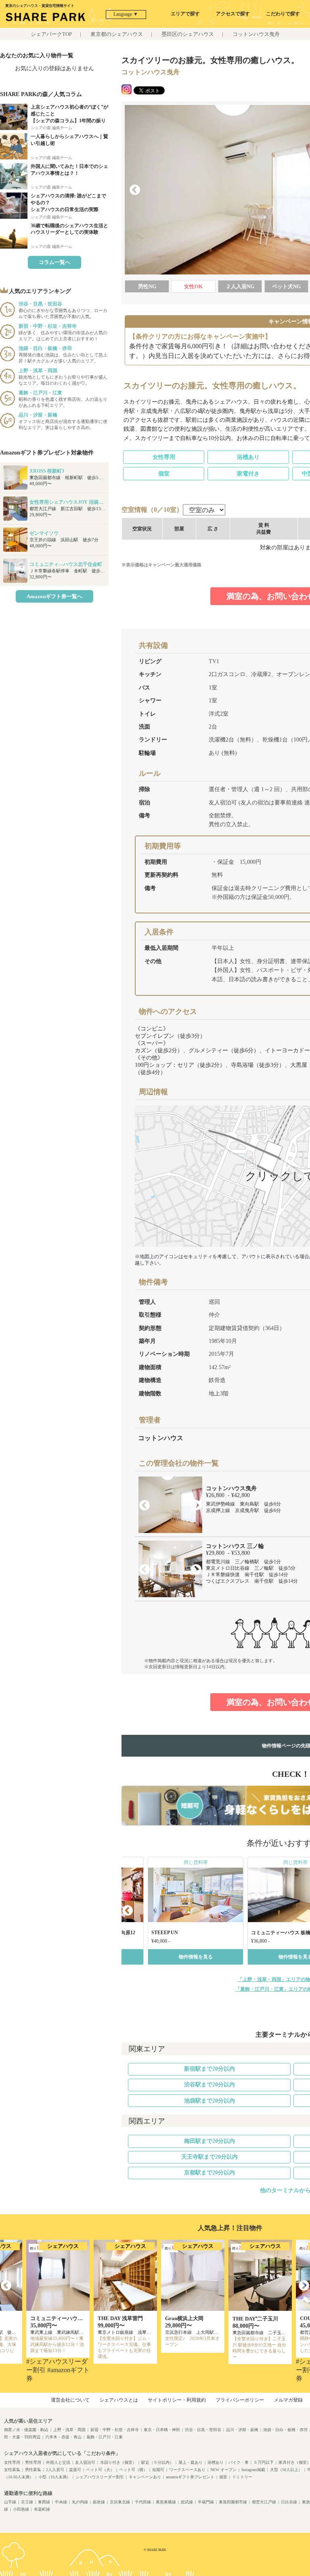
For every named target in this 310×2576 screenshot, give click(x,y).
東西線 (44, 2502)
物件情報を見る (196, 1957)
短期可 (158, 2470)
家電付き (248, 474)
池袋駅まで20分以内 (209, 2101)
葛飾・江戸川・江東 (105, 2437)
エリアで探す (185, 14)
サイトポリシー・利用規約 (177, 2400)
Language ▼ (126, 14)
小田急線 (21, 2509)
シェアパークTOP (51, 34)
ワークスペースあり (187, 2470)
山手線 (10, 2502)
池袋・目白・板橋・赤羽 (285, 2430)
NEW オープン (223, 2470)
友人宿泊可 (85, 2462)
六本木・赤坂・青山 (63, 2437)
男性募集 (33, 2470)
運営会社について (70, 2400)
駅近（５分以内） (157, 2462)
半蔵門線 (206, 2502)
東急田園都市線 (233, 2502)
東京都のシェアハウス (117, 34)
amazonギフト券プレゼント (190, 2477)
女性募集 (12, 2470)
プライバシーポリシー (240, 2400)
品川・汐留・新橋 (242, 2430)
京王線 (27, 2502)
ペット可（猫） (133, 2470)
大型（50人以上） (286, 2470)
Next (196, 1506)
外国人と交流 (58, 2462)
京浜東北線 (120, 2502)
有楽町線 (42, 2509)
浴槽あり (248, 457)
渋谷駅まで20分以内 (209, 2085)
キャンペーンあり (145, 2477)
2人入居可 (55, 2470)
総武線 (187, 2502)
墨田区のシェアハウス (188, 34)
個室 (164, 474)
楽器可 (75, 2470)
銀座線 (99, 2502)
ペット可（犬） (100, 2470)
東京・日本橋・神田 (162, 2430)
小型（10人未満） (54, 2477)
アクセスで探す (233, 14)
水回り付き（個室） (118, 2462)
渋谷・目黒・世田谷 (203, 2430)
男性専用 (33, 2462)
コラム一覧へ (54, 262)
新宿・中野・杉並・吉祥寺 (115, 2430)
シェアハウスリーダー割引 (100, 2477)
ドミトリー (242, 2477)
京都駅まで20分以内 (209, 2173)
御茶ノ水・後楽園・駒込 (26, 2430)
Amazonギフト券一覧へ (54, 596)
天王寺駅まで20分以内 (209, 2157)
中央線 (61, 2502)
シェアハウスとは (119, 2400)
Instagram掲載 (253, 2470)
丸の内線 (80, 2502)
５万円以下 (264, 2462)
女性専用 (164, 457)
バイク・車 (239, 2462)
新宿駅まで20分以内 (209, 2069)
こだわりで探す (283, 14)
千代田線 (143, 2502)
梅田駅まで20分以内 (209, 2141)
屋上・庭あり (191, 2462)
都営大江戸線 (264, 2502)
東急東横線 (166, 2502)
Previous (135, 190)
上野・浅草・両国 (69, 2430)
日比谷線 (289, 2502)
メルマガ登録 (288, 2400)
